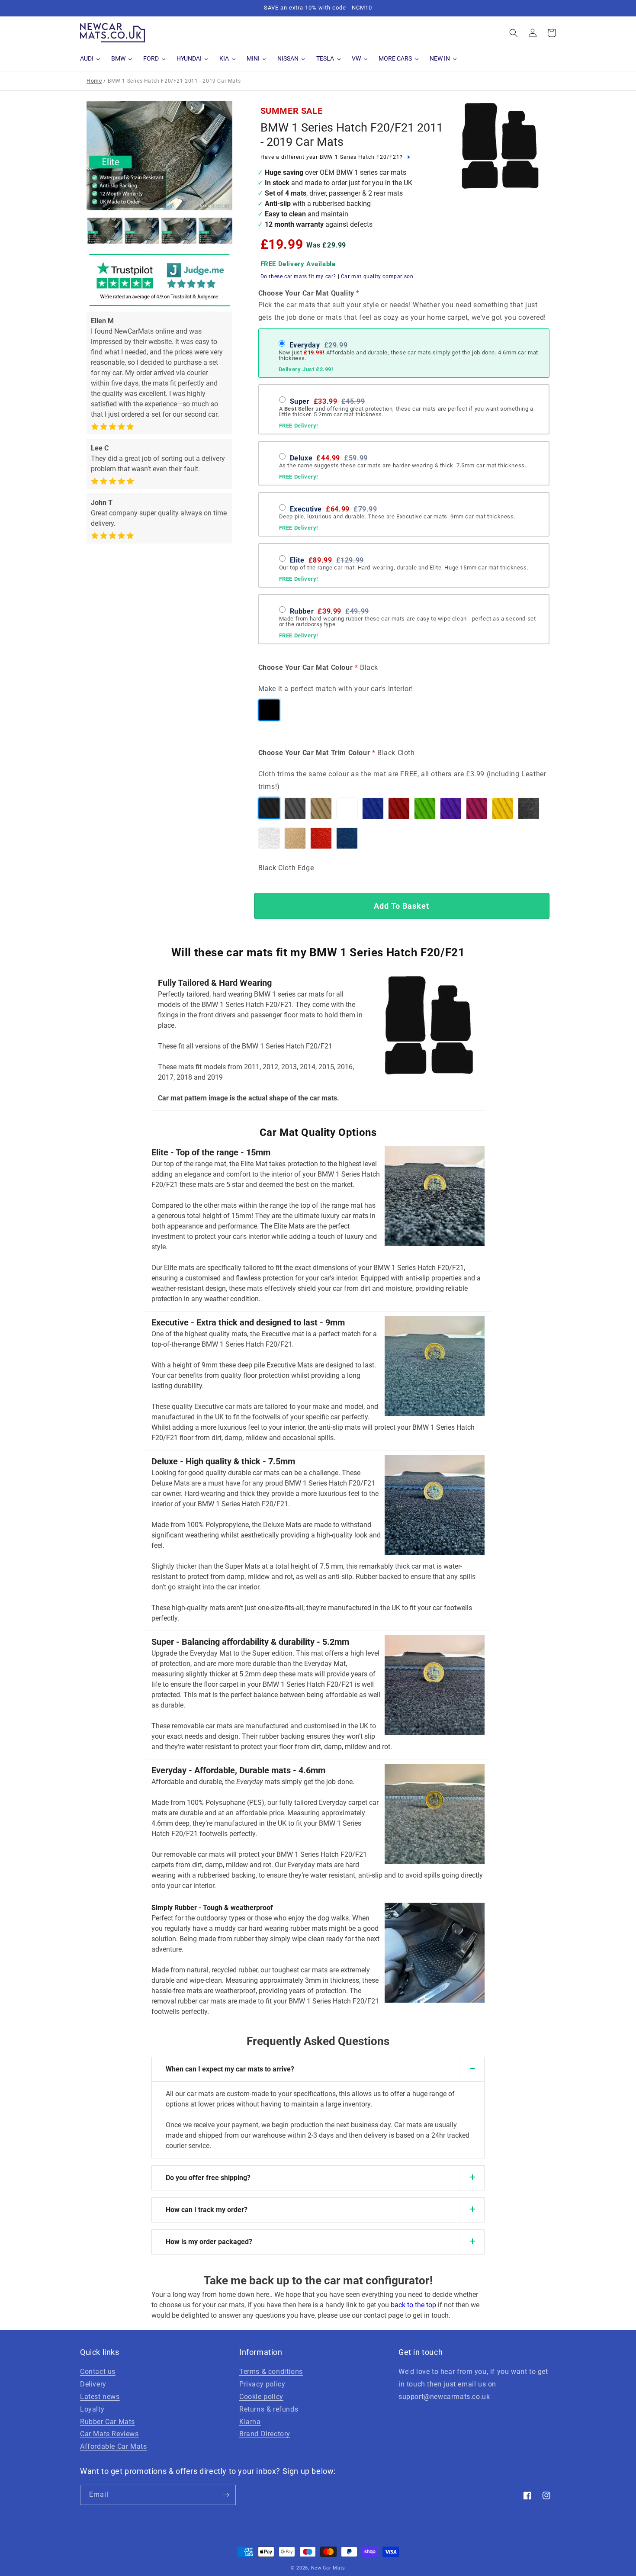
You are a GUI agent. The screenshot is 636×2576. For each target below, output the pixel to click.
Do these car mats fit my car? (298, 277)
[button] (514, 33)
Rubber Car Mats (108, 2422)
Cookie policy (261, 2397)
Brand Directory (265, 2434)
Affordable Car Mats (113, 2446)
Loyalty (92, 2409)
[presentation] (79, 231)
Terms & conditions (271, 2372)
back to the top (413, 2305)
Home (94, 81)
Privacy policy (262, 2384)
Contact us (98, 2372)
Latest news (100, 2397)
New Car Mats (328, 2568)
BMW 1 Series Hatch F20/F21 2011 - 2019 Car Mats (352, 135)
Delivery (93, 2384)
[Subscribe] (226, 2495)
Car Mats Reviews (109, 2434)
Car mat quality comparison (377, 277)
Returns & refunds (269, 2409)
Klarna (250, 2422)
